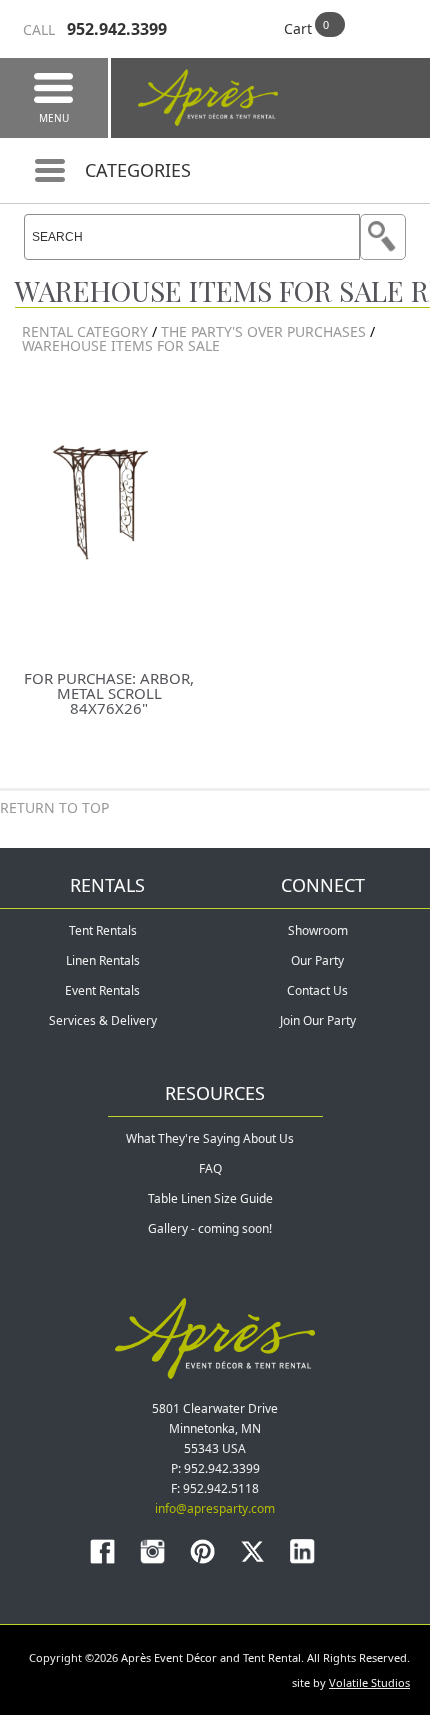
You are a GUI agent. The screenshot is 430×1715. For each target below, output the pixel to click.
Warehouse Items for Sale (121, 345)
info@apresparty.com (215, 1508)
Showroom (318, 930)
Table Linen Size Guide (210, 1198)
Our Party (317, 960)
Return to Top (54, 807)
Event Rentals (102, 990)
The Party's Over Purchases (265, 331)
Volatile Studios (369, 1682)
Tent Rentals (103, 930)
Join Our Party (318, 1020)
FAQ (210, 1168)
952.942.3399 (95, 29)
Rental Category (85, 331)
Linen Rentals (103, 960)
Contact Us (317, 990)
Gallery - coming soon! (210, 1228)
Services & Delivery (103, 1020)
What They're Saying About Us (210, 1138)
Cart (298, 28)
